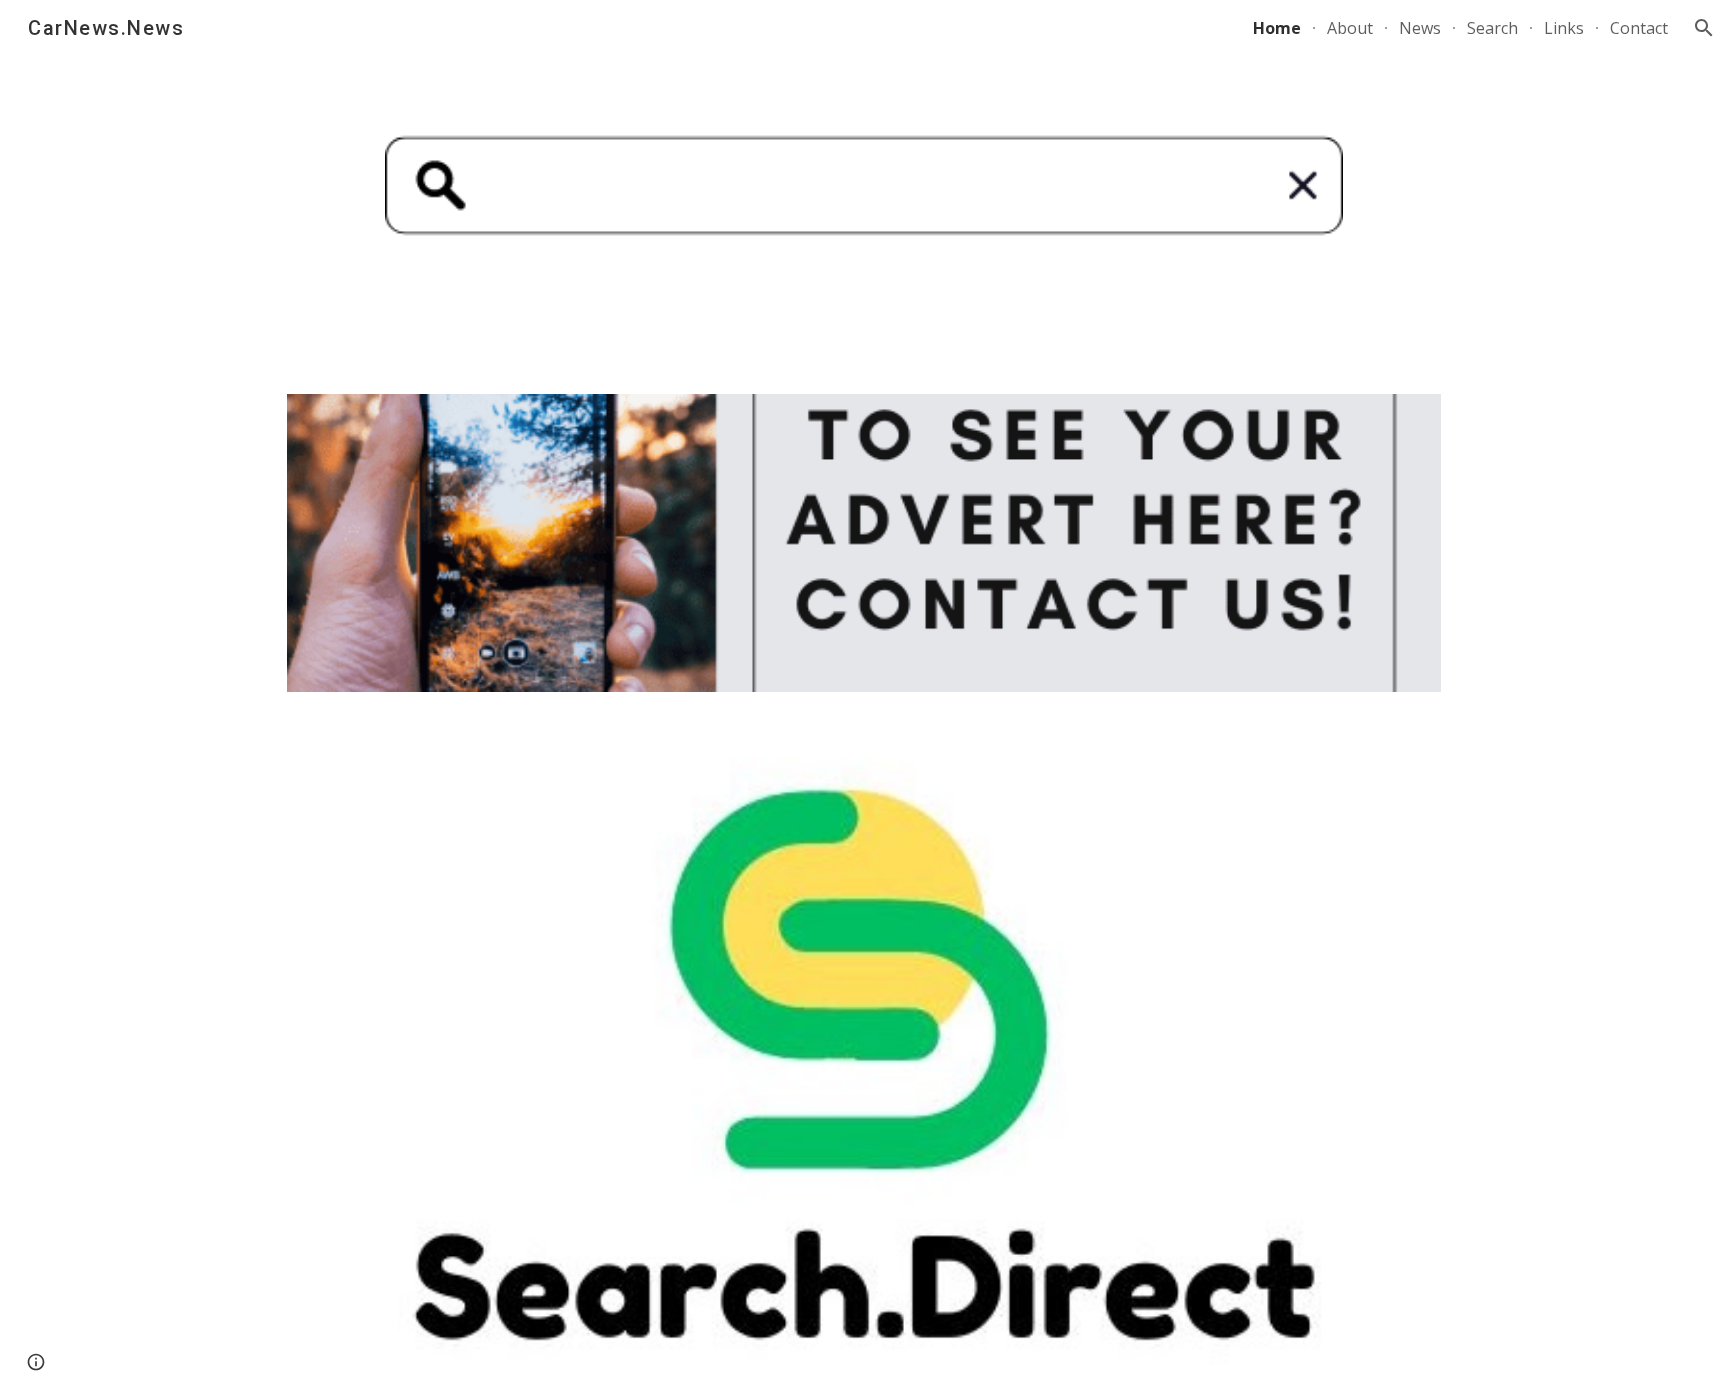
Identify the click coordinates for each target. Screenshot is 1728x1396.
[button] (1704, 28)
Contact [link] (1639, 28)
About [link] (1350, 28)
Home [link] (1277, 28)
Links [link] (1564, 28)
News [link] (1420, 28)
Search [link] (1492, 28)
